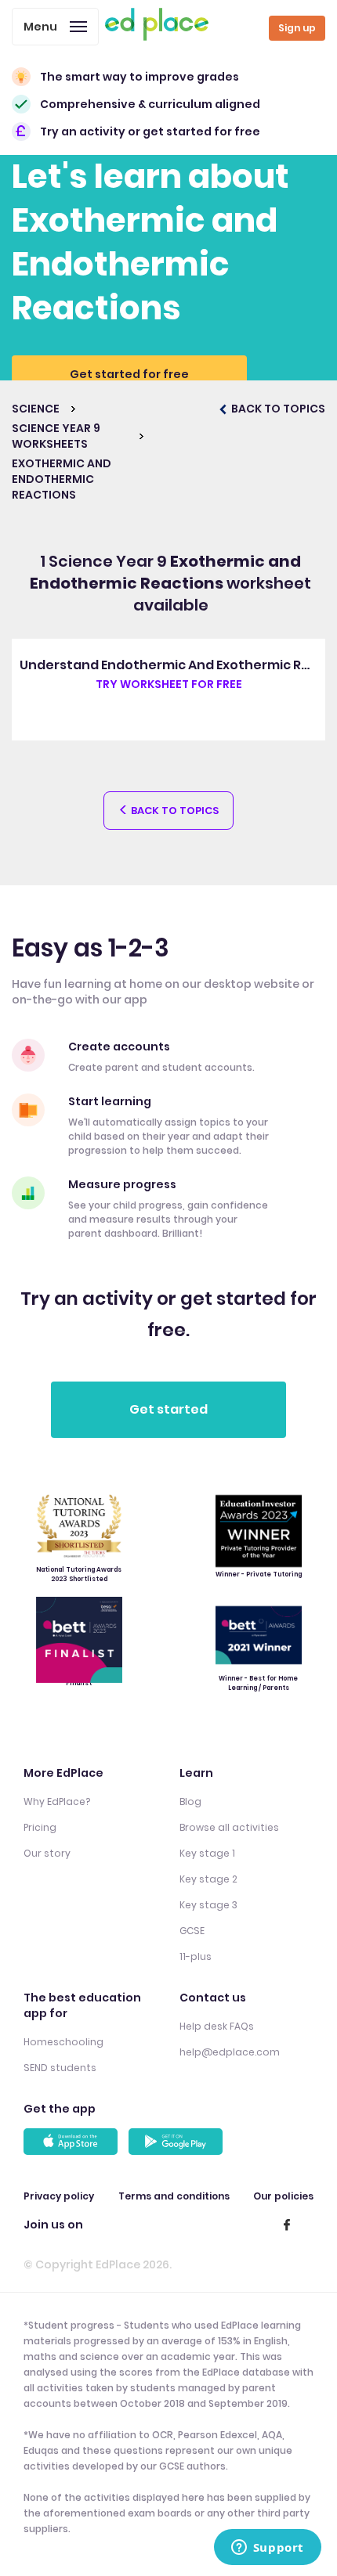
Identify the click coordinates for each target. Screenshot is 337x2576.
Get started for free (129, 374)
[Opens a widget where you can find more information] (267, 2549)
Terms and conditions (174, 2196)
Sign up (297, 28)
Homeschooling (63, 2042)
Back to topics (174, 811)
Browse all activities (229, 1827)
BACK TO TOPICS (277, 409)
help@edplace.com (230, 2052)
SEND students (60, 2068)
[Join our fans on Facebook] (287, 2225)
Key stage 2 (208, 1879)
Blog (190, 1801)
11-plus (196, 1956)
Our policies (283, 2196)
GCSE (192, 1931)
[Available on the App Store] (73, 2142)
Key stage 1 (207, 1853)
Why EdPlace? (57, 1801)
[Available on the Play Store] (178, 2142)
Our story (47, 1853)
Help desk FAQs (217, 2026)
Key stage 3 (208, 1905)
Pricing (40, 1827)
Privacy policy (59, 2196)
